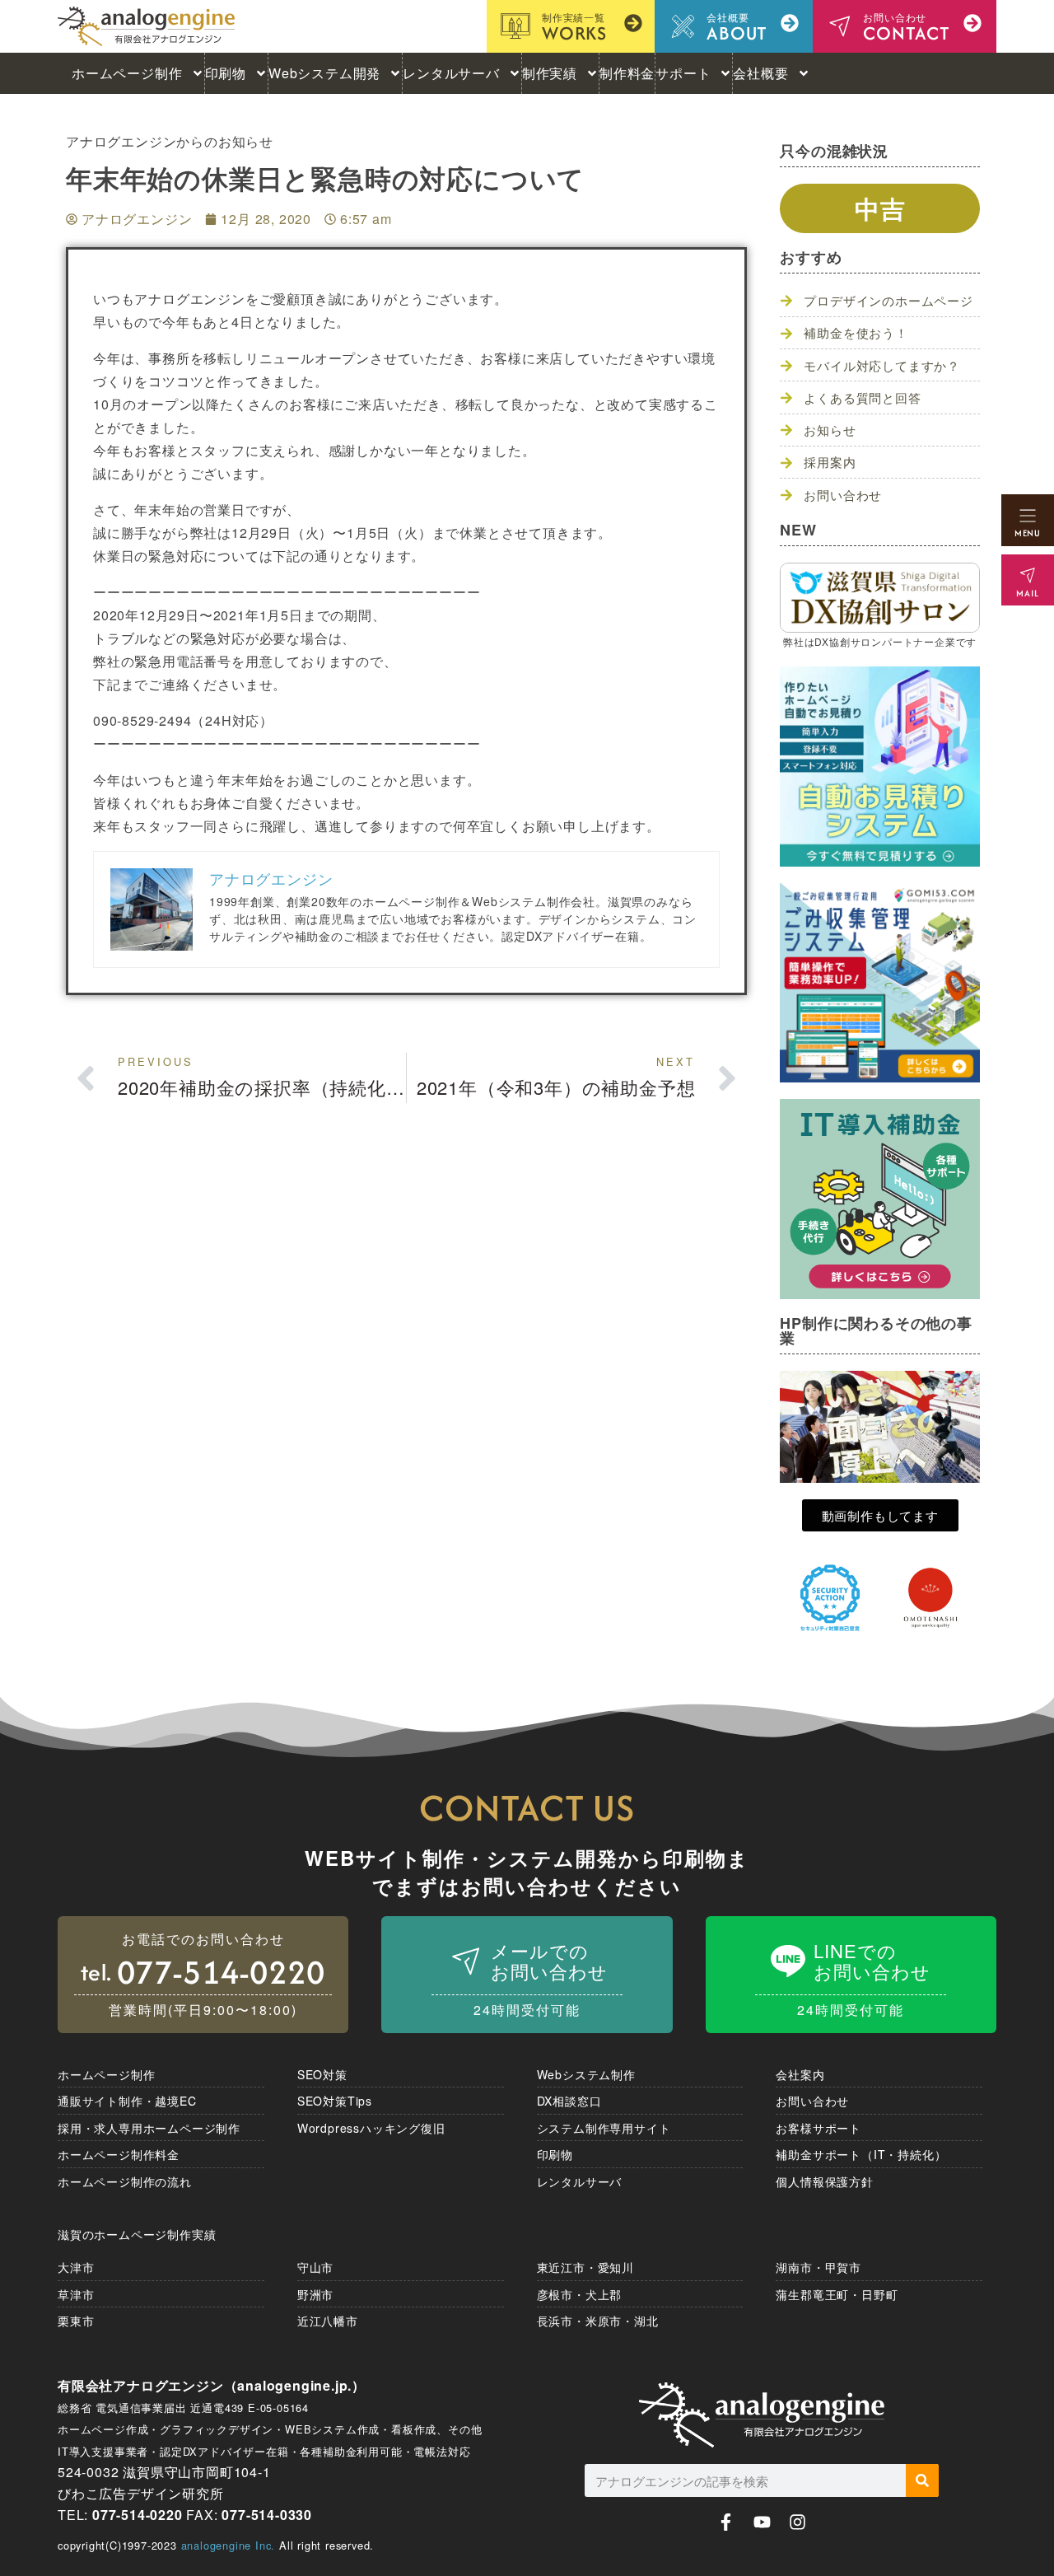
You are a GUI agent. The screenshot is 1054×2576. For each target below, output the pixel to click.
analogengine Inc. (229, 2545)
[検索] (922, 2480)
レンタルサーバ (451, 73)
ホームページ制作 (127, 73)
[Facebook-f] (726, 2522)
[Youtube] (762, 2522)
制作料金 (627, 73)
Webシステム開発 (324, 73)
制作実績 (550, 73)
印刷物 (226, 73)
